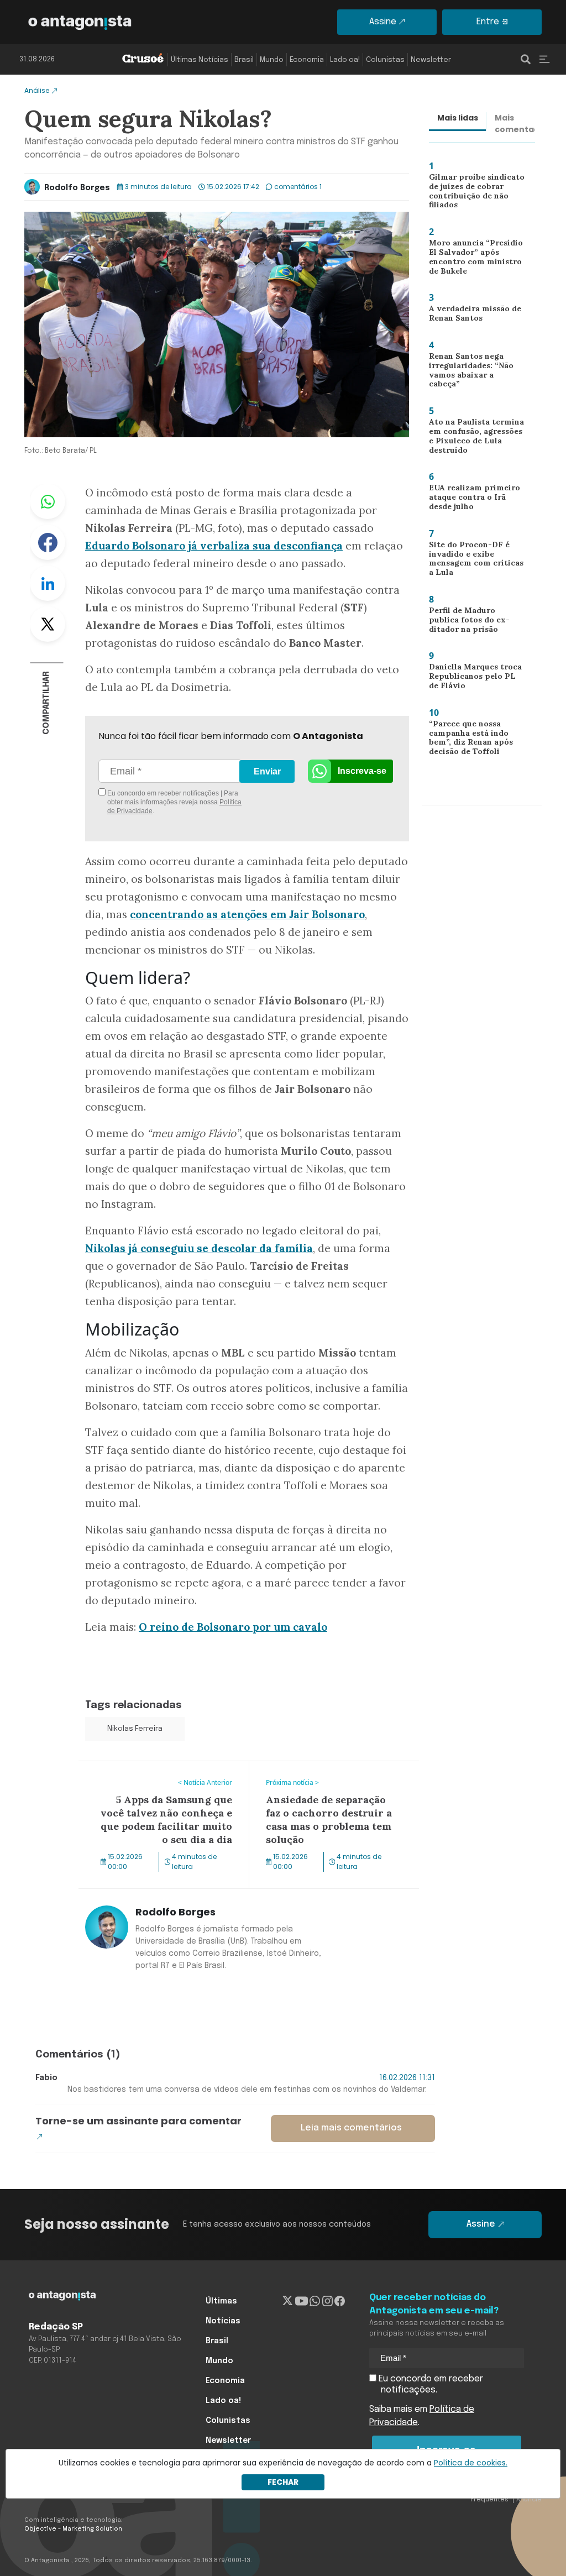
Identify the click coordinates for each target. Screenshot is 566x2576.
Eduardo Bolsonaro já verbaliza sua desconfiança (214, 546)
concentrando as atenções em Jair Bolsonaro (247, 914)
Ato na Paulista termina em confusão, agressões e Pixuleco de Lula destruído (477, 438)
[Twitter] (288, 2301)
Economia (307, 60)
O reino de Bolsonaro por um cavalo (233, 1627)
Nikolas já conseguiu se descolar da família (199, 1248)
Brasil (244, 60)
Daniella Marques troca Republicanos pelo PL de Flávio (473, 679)
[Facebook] (340, 2301)
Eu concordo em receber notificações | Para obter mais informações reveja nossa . (174, 802)
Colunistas (385, 60)
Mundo (272, 60)
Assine (383, 22)
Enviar (267, 771)
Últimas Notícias (200, 60)
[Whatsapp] (315, 2301)
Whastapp (48, 501)
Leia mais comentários (351, 2128)
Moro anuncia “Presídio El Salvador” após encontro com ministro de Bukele (476, 258)
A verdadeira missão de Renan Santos (471, 316)
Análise (37, 90)
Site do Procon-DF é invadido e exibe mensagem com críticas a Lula (476, 561)
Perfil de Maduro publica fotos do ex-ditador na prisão (474, 622)
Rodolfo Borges (77, 188)
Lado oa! (345, 60)
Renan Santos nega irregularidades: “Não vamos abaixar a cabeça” (474, 371)
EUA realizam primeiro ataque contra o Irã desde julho (476, 499)
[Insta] (327, 2301)
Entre (488, 22)
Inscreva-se (362, 771)
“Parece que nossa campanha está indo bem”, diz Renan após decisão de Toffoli (467, 740)
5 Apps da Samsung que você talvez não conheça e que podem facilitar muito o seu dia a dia (162, 1781)
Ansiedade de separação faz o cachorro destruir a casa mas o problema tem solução (332, 1781)
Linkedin (48, 583)
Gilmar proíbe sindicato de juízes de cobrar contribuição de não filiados (471, 193)
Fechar (283, 2482)
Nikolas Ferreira (135, 1729)
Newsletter (431, 60)
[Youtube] (302, 2301)
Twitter (48, 624)
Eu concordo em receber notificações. (430, 2384)
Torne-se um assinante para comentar (138, 2121)
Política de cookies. (471, 2463)
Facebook (48, 542)
